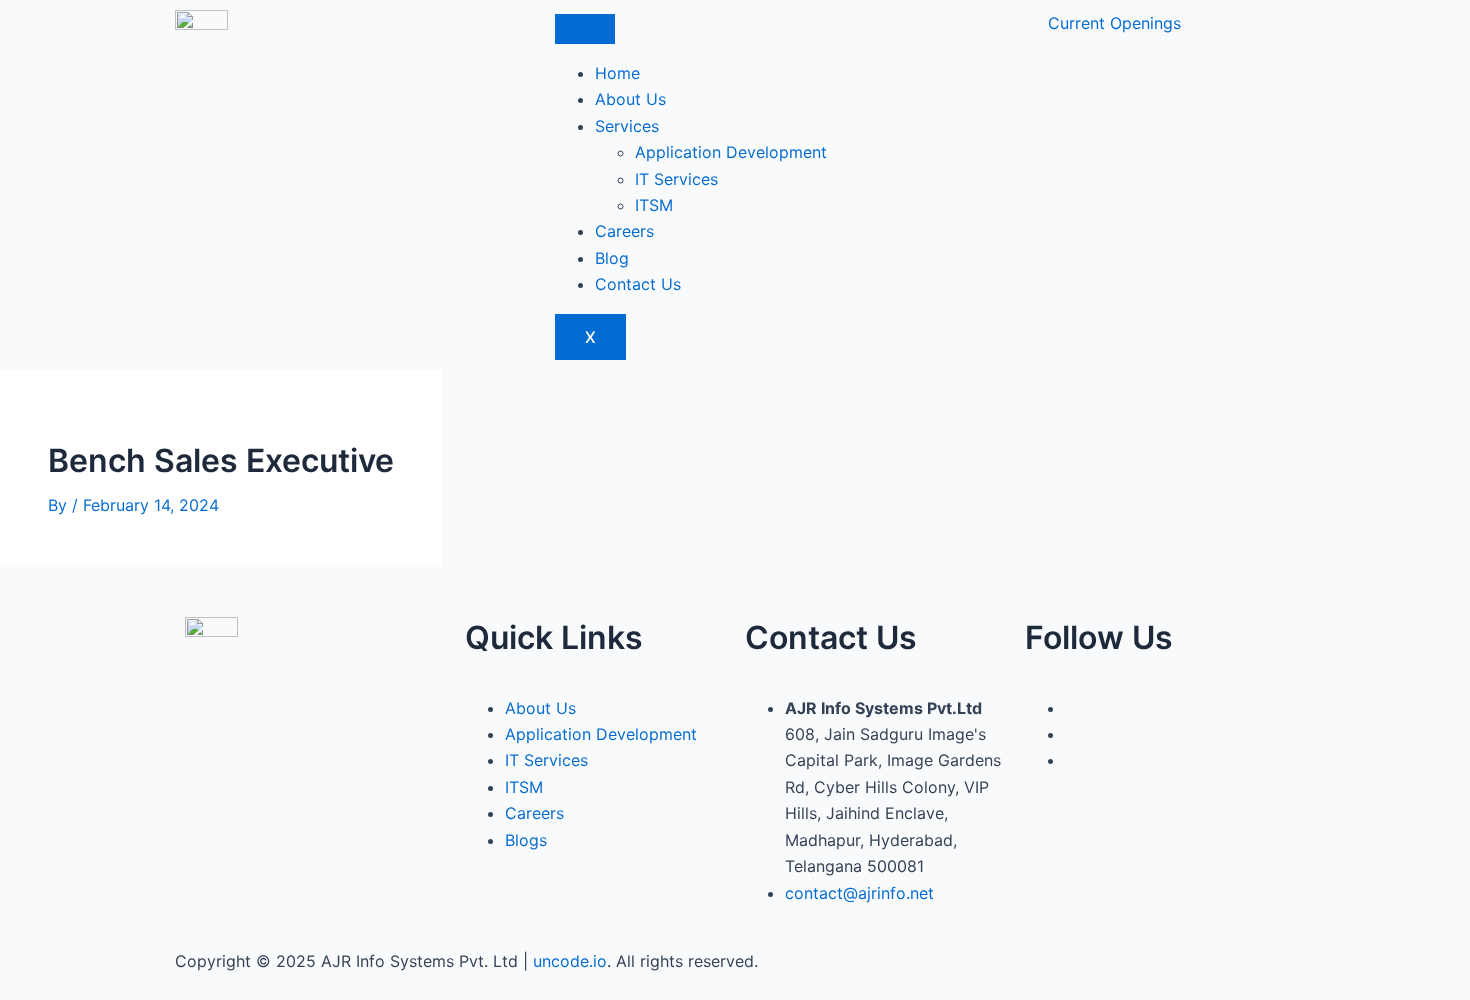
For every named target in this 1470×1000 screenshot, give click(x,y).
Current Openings (1114, 23)
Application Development (731, 152)
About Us (630, 99)
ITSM (654, 205)
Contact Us (638, 284)
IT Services (676, 179)
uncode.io (570, 961)
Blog (612, 258)
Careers (624, 231)
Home (617, 73)
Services (627, 126)
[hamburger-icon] (585, 29)
